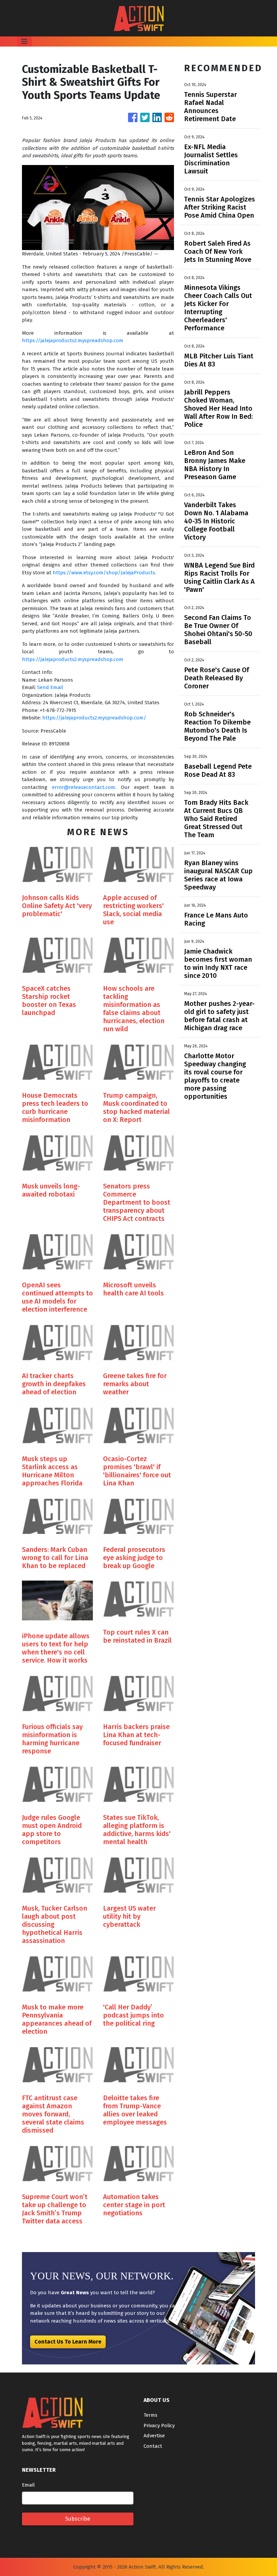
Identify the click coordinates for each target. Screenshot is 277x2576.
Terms (150, 2415)
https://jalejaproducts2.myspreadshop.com (73, 340)
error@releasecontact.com (84, 787)
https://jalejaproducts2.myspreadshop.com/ (94, 718)
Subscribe (78, 2519)
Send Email (50, 687)
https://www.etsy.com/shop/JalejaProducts (104, 573)
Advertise (154, 2436)
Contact (153, 2446)
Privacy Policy (159, 2426)
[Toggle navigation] (24, 42)
